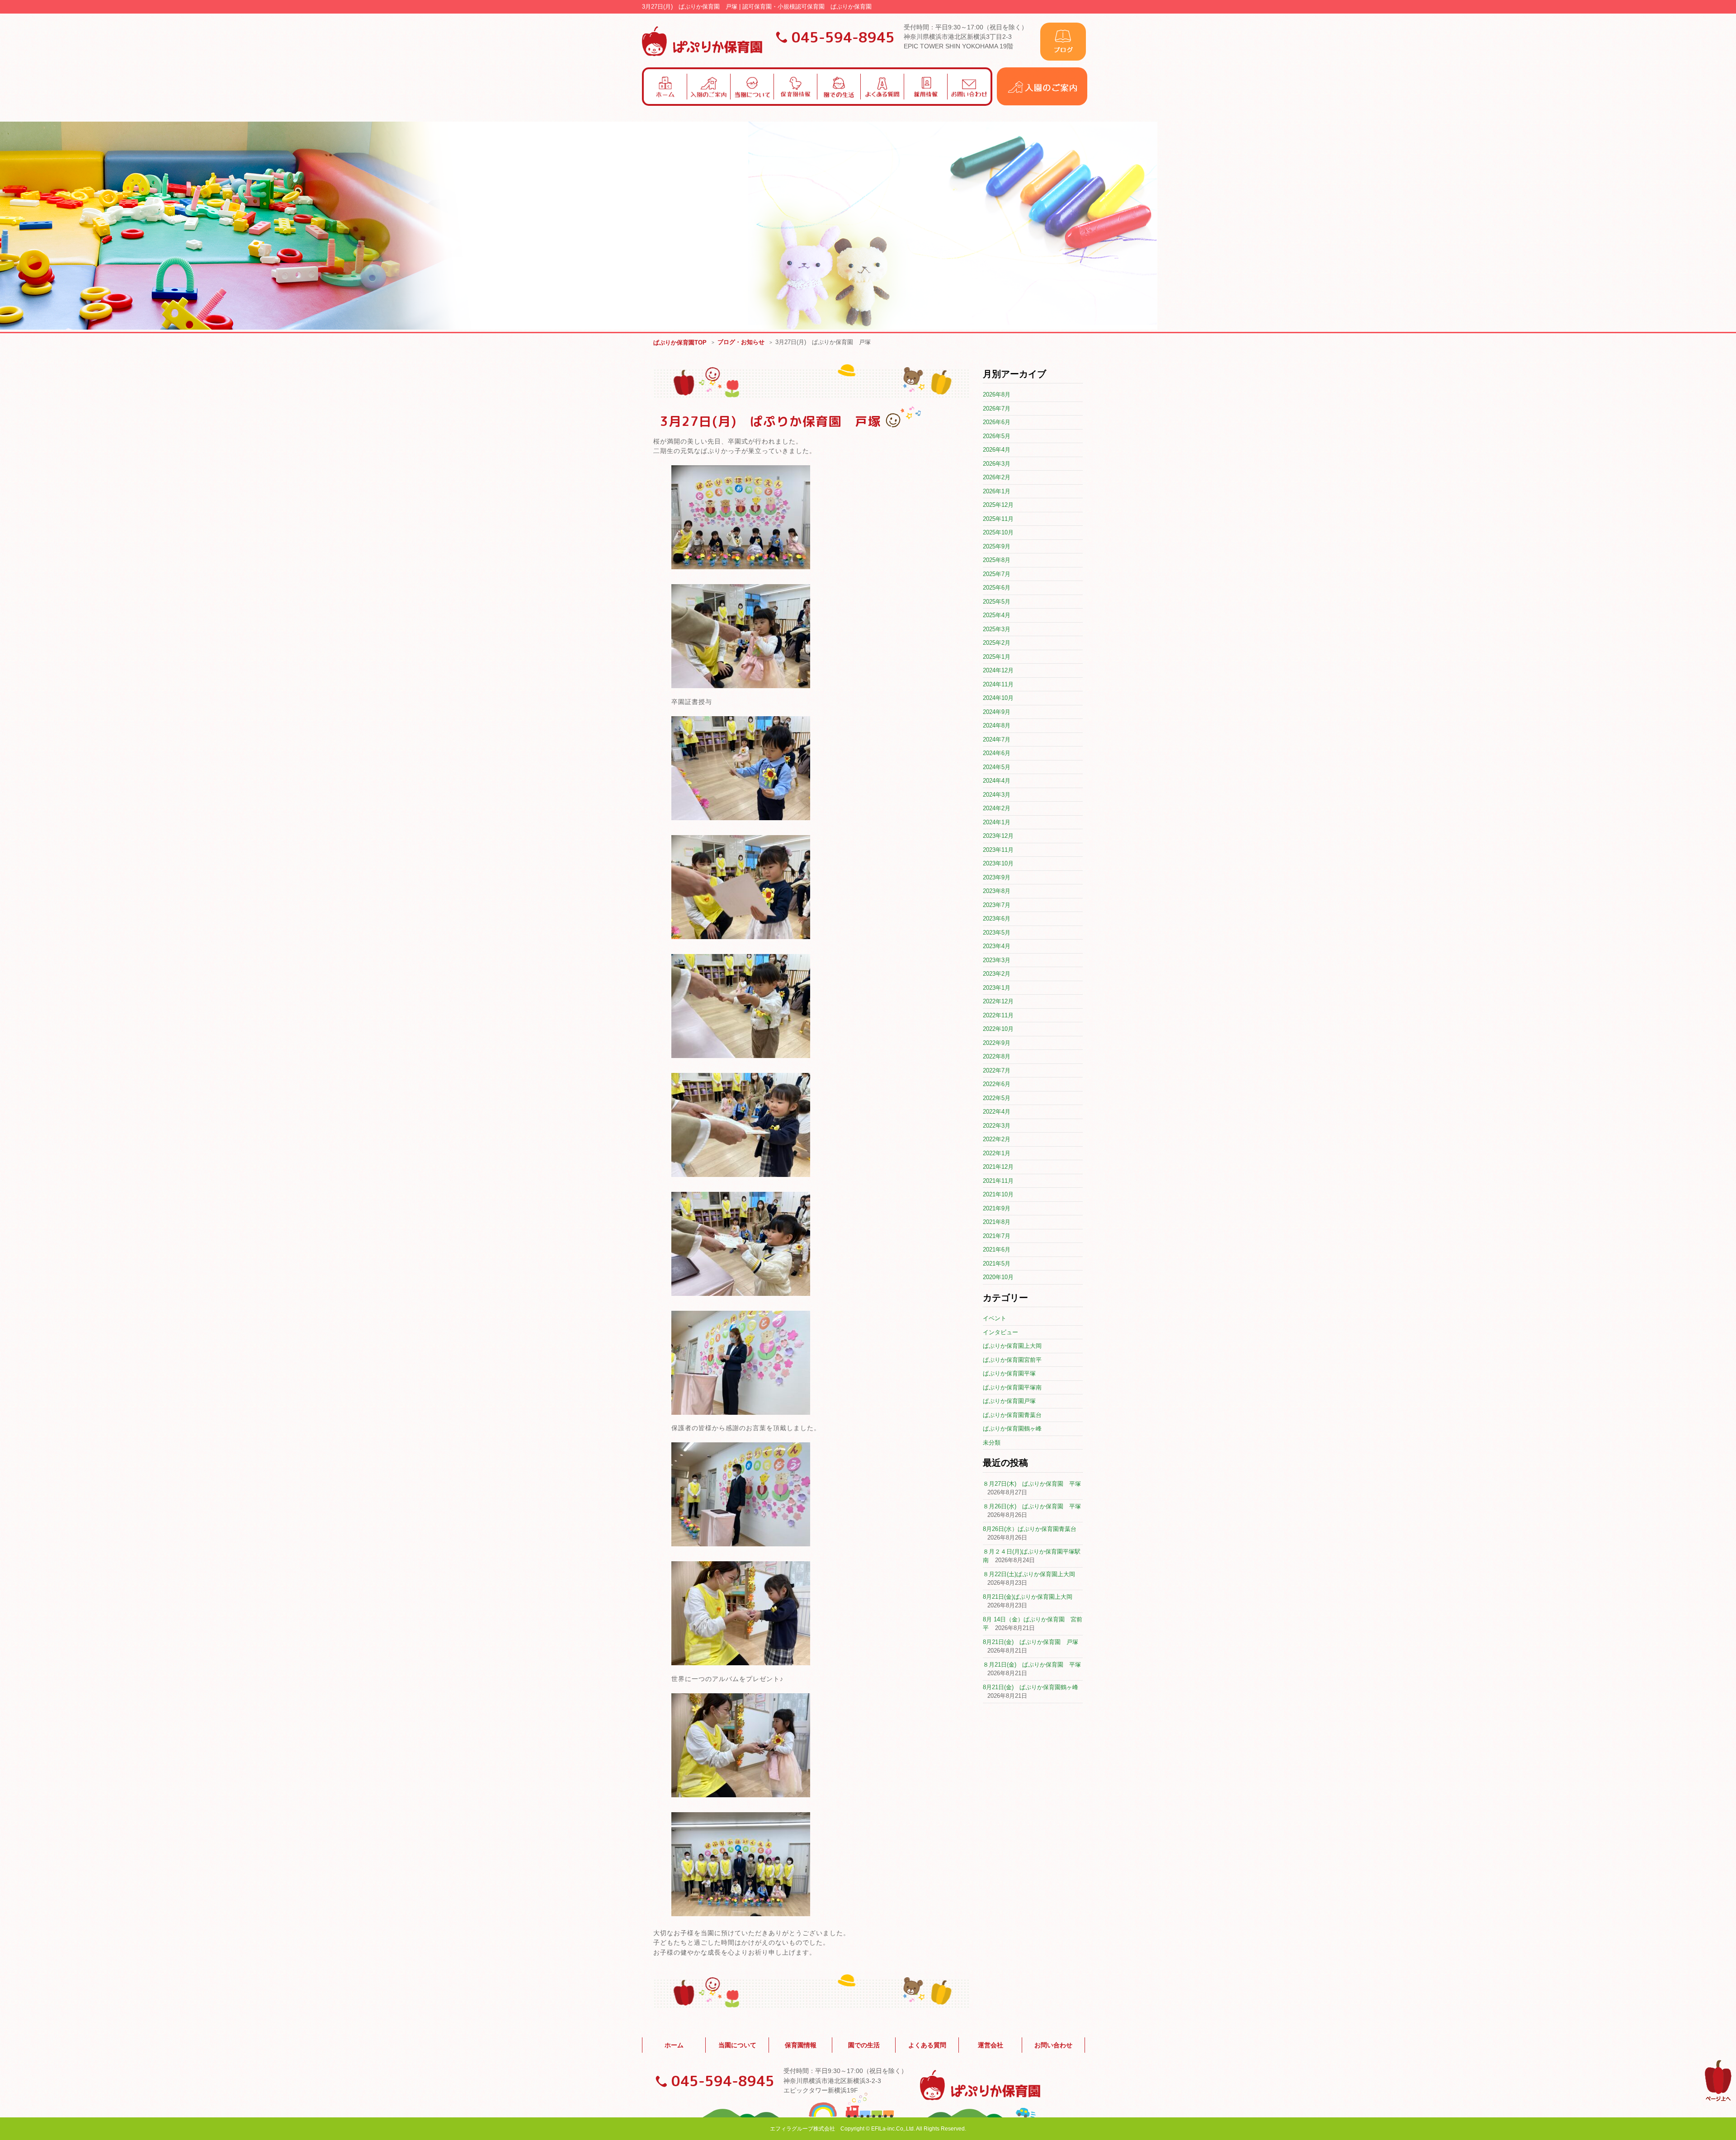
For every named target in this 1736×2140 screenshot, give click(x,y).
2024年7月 (997, 739)
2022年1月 (997, 1153)
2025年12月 (998, 505)
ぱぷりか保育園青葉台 (1012, 1415)
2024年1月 (997, 822)
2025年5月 (997, 602)
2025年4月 (997, 615)
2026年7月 (997, 409)
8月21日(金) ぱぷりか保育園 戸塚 (1031, 1642)
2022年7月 (997, 1070)
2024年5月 (997, 767)
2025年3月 (997, 629)
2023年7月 (997, 905)
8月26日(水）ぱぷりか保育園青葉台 (1030, 1529)
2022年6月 (997, 1084)
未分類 (992, 1443)
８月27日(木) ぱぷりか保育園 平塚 (1032, 1484)
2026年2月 (997, 477)
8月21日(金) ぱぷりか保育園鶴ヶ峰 (1031, 1687)
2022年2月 (997, 1139)
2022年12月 (998, 1001)
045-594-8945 (843, 37)
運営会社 (991, 2045)
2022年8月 (997, 1056)
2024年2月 (997, 808)
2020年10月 (998, 1277)
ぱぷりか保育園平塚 (1009, 1373)
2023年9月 (997, 877)
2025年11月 (998, 519)
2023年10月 (998, 863)
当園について (737, 2045)
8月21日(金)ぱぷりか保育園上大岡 (1028, 1597)
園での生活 (864, 2045)
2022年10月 (998, 1029)
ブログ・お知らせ (741, 342)
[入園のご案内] (1042, 103)
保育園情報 (801, 2045)
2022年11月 (998, 1015)
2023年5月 (997, 933)
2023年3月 (997, 960)
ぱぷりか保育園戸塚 (1009, 1401)
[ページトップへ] (1718, 2100)
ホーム (674, 2045)
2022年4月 (997, 1112)
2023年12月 (998, 836)
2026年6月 (997, 422)
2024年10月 (998, 698)
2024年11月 (998, 684)
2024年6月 (997, 753)
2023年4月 (997, 946)
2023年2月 (997, 974)
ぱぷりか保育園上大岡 (1012, 1346)
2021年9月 (997, 1208)
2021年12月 (998, 1167)
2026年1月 (997, 491)
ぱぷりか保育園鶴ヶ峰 (1012, 1429)
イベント (995, 1318)
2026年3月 (997, 464)
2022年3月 (997, 1126)
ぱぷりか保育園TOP (680, 342)
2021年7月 (997, 1236)
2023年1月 (997, 988)
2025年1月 (997, 657)
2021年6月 (997, 1250)
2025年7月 (997, 574)
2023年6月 (997, 919)
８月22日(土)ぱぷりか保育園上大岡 (1029, 1574)
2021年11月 (998, 1181)
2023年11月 (998, 850)
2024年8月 (997, 725)
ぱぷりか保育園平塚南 (1012, 1387)
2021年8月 (997, 1222)
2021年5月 (997, 1264)
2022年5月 (997, 1098)
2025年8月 (997, 560)
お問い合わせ (1053, 2045)
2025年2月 (997, 643)
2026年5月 (997, 436)
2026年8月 (997, 394)
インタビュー (1000, 1332)
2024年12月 (998, 670)
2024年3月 (997, 795)
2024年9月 (997, 712)
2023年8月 (997, 891)
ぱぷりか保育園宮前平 (1012, 1360)
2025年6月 (997, 588)
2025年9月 (997, 546)
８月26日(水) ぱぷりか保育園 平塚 (1032, 1506)
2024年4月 (997, 781)
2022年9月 (997, 1043)
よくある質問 (927, 2045)
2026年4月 (997, 450)
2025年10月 (998, 532)
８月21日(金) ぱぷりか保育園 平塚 (1032, 1665)
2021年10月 (998, 1194)
